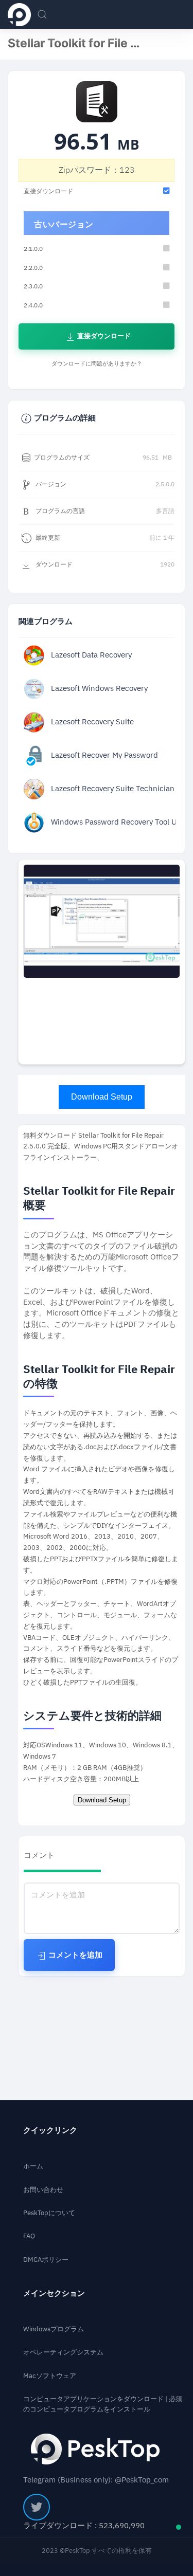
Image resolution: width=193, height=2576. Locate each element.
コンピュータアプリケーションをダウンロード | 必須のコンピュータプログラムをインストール (103, 2404)
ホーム (33, 2166)
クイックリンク (50, 2131)
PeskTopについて (49, 2213)
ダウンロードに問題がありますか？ (97, 364)
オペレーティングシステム (63, 2352)
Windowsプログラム (54, 2329)
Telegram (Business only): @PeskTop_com (96, 2480)
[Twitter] (37, 2507)
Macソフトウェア (50, 2376)
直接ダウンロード (103, 336)
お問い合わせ (43, 2190)
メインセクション (54, 2294)
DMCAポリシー (46, 2260)
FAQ (29, 2236)
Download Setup (102, 1097)
